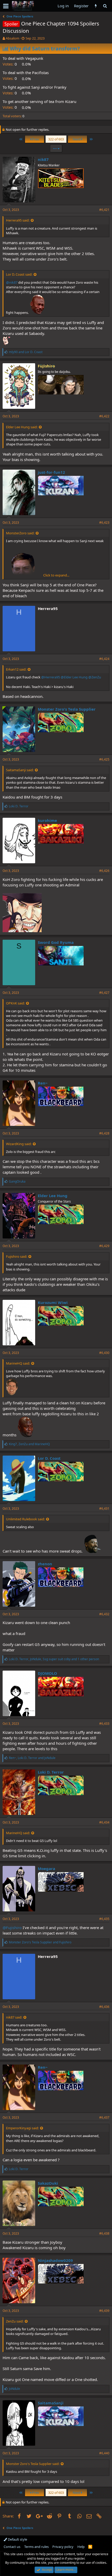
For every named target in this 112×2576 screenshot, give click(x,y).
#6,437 (104, 2117)
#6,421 (104, 210)
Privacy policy (63, 2547)
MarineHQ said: (18, 1363)
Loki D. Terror (51, 1772)
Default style (17, 2539)
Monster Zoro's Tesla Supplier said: (33, 2464)
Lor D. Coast (49, 1458)
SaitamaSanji (51, 2403)
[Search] (105, 6)
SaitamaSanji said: (20, 770)
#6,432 (104, 1614)
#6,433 (104, 1724)
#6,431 (104, 1508)
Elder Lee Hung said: (22, 427)
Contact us (12, 2547)
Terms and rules (36, 2547)
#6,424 (104, 659)
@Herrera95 (51, 677)
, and (29, 1444)
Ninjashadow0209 (55, 2260)
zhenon (45, 1564)
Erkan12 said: (16, 669)
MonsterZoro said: (20, 533)
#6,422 (104, 416)
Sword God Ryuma (56, 942)
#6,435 (104, 1919)
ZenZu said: (15, 2321)
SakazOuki (48, 2183)
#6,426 (104, 871)
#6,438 (104, 2233)
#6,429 (104, 1246)
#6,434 (104, 1822)
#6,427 (104, 993)
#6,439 (104, 2311)
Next (77, 139)
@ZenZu (95, 677)
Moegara (46, 1868)
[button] (6, 6)
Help (81, 2547)
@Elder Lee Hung (74, 677)
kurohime (47, 820)
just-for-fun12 (51, 472)
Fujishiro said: (17, 1256)
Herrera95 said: (18, 220)
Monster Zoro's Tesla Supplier (67, 709)
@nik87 (12, 282)
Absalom (13, 38)
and (26, 352)
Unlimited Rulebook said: (25, 1519)
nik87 (43, 159)
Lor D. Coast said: (19, 274)
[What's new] (96, 6)
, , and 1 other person (54, 1659)
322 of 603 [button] (56, 139)
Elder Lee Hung (53, 1196)
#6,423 (104, 523)
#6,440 (104, 2453)
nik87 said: (14, 2017)
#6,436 (104, 2007)
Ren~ (43, 1083)
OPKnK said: (15, 1003)
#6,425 (104, 759)
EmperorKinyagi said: (22, 2128)
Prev (35, 139)
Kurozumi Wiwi (53, 1302)
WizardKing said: (19, 1144)
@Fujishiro (12, 1928)
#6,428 (104, 1133)
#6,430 (104, 1353)
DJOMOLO (47, 1673)
